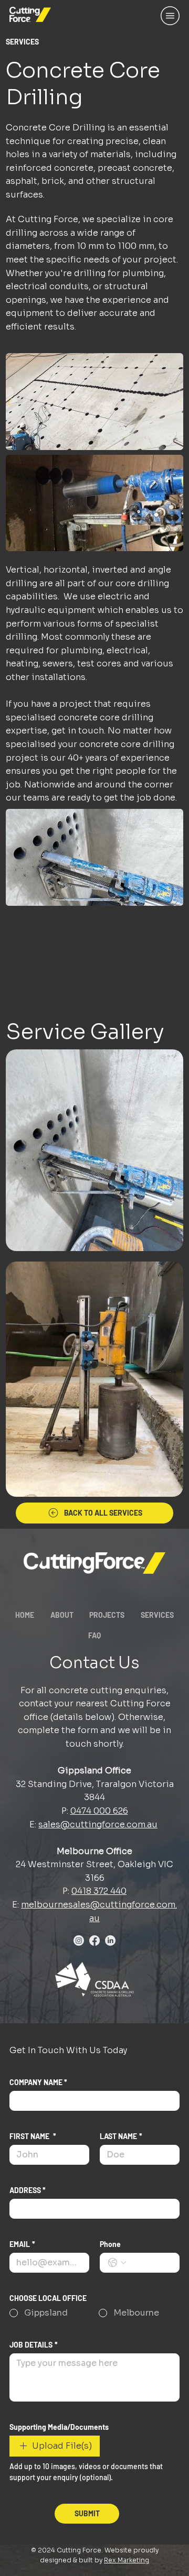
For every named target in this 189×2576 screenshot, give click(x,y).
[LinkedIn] (110, 1941)
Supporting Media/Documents (59, 2427)
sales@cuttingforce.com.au (98, 1824)
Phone (110, 2244)
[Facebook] (94, 1941)
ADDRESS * (28, 2190)
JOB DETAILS (34, 2345)
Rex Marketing (127, 2560)
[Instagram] (79, 1941)
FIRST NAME (33, 2136)
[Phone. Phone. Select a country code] (117, 2263)
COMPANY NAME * (38, 2082)
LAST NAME (121, 2136)
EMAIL (22, 2244)
